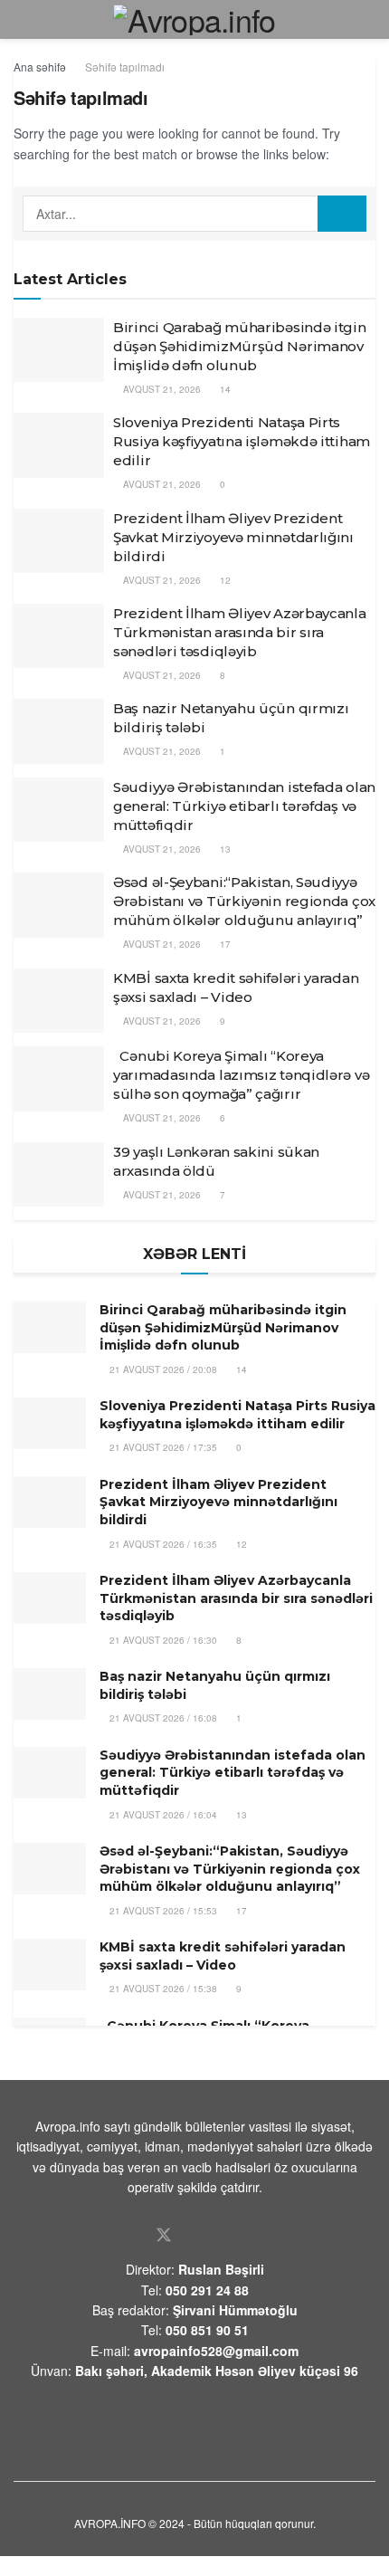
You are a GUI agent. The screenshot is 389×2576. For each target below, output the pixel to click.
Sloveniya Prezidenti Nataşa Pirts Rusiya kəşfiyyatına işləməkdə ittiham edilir (242, 441)
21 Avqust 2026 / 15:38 (162, 1989)
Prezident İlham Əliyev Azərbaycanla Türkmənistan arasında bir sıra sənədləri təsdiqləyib (240, 632)
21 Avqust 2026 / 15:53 (162, 1911)
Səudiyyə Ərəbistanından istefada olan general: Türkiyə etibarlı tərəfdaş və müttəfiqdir (244, 806)
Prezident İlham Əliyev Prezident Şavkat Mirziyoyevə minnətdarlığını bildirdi (233, 537)
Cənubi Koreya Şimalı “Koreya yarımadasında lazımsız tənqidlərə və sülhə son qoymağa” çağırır (241, 1075)
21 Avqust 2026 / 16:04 (162, 1815)
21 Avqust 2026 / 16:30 (162, 1640)
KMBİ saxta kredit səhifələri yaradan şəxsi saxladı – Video (223, 1956)
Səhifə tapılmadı (125, 67)
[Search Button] (342, 214)
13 (224, 849)
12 (224, 580)
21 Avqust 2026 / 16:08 (162, 1718)
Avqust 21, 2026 (161, 389)
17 (224, 944)
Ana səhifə (40, 67)
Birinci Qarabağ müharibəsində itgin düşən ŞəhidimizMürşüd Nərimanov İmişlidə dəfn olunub (240, 346)
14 (224, 389)
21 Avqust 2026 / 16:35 (162, 1544)
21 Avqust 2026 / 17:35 (162, 1447)
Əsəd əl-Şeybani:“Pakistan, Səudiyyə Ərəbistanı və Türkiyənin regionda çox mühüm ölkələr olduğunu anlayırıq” (244, 901)
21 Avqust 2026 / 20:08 (162, 1369)
